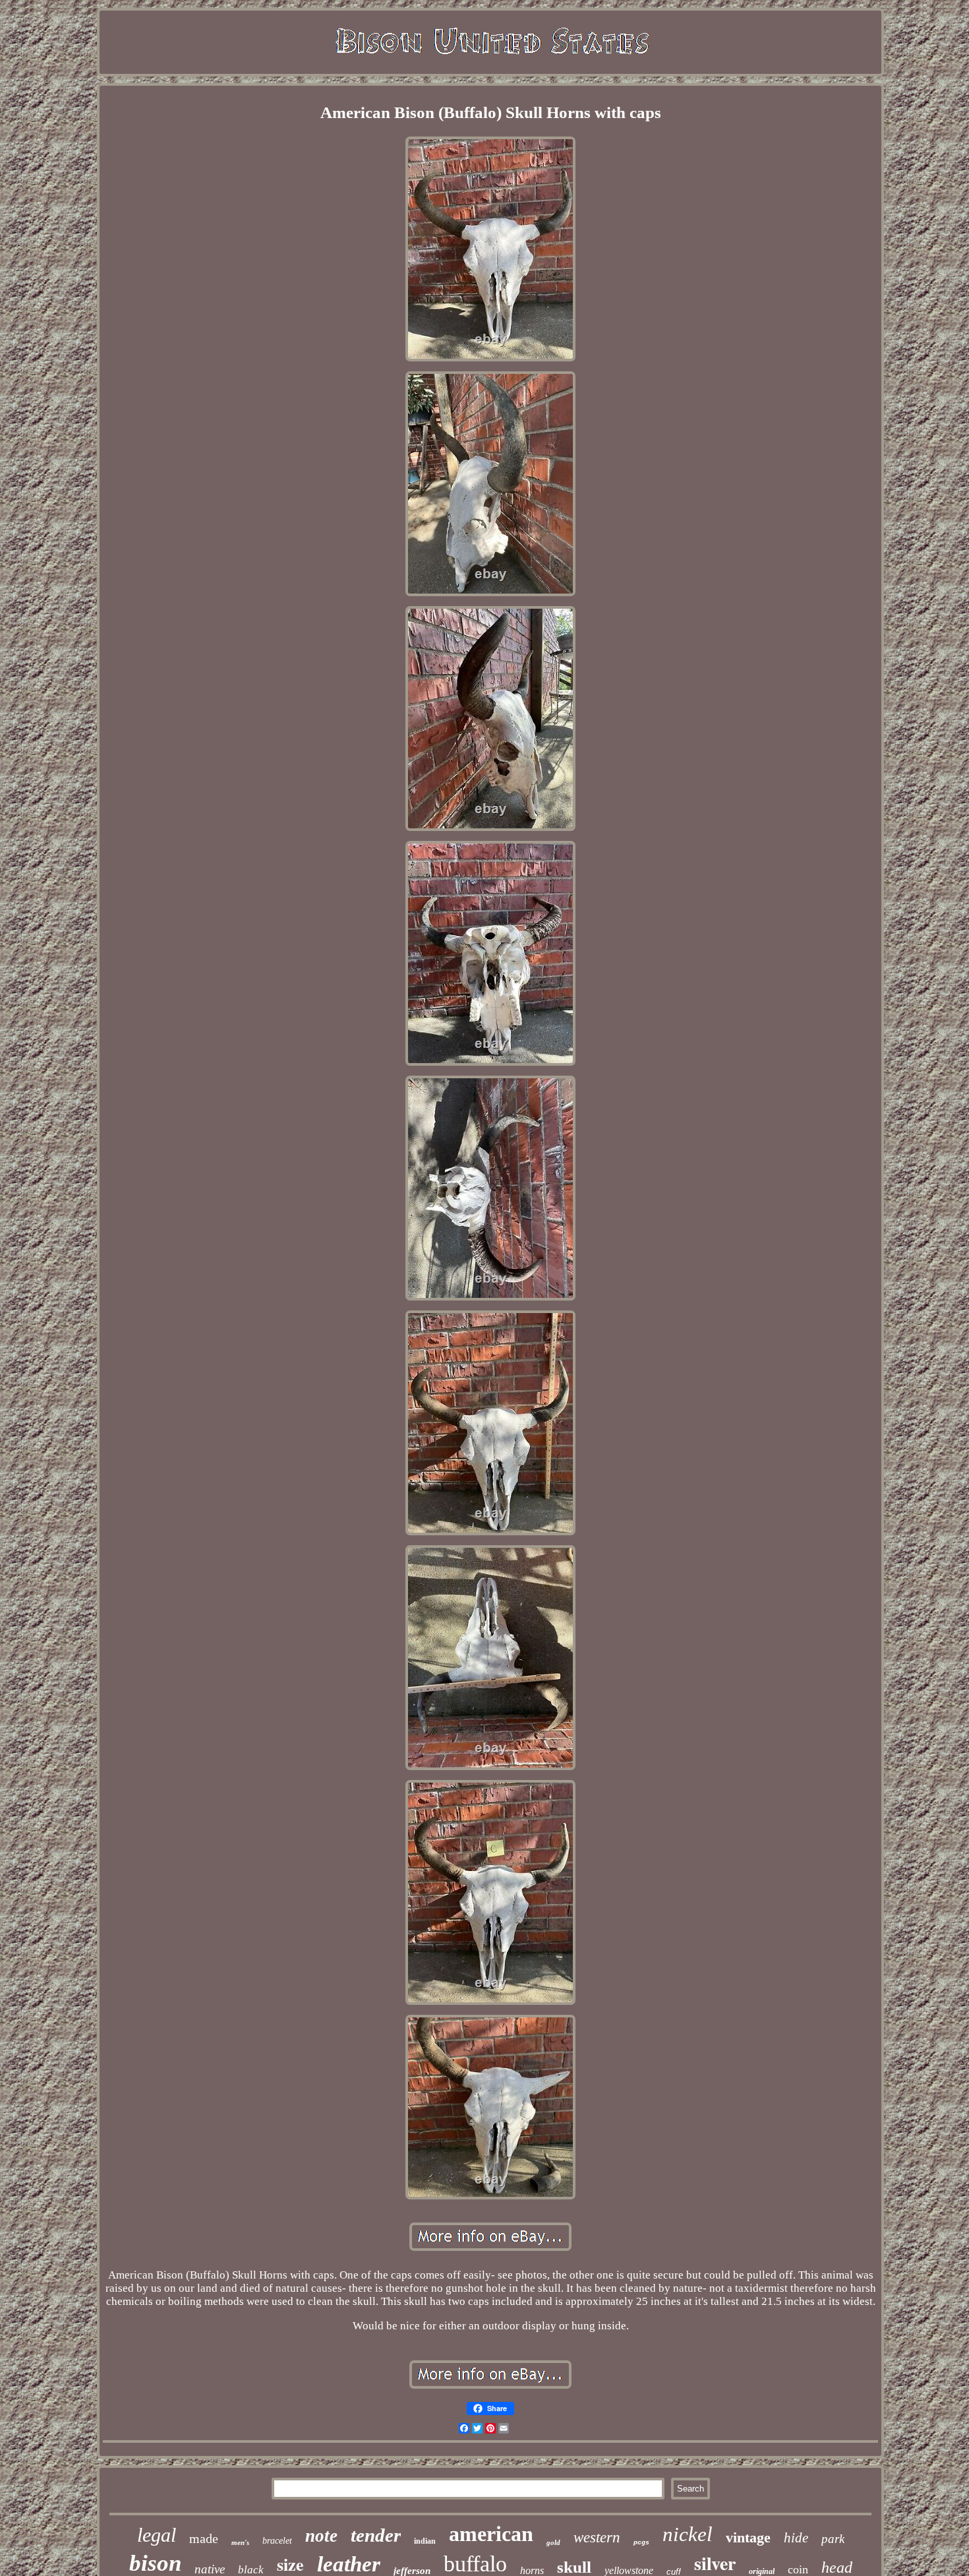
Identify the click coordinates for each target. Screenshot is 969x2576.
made (204, 2538)
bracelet (277, 2541)
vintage (748, 2537)
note (321, 2536)
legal (157, 2535)
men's (240, 2542)
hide (796, 2538)
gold (553, 2542)
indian (425, 2541)
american (491, 2534)
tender (376, 2535)
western (597, 2537)
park (833, 2539)
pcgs (641, 2543)
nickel (688, 2534)
